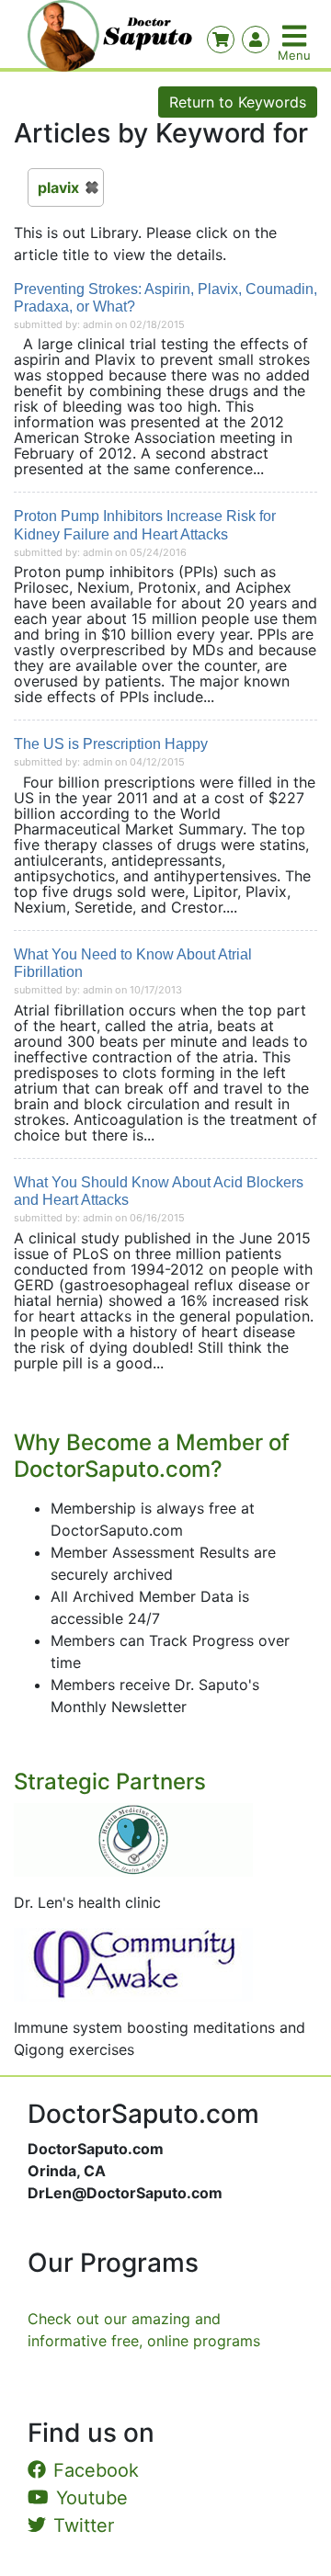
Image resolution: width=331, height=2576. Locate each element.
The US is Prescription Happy (111, 744)
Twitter (84, 2525)
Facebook (96, 2470)
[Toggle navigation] (296, 36)
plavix (58, 187)
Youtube (92, 2498)
